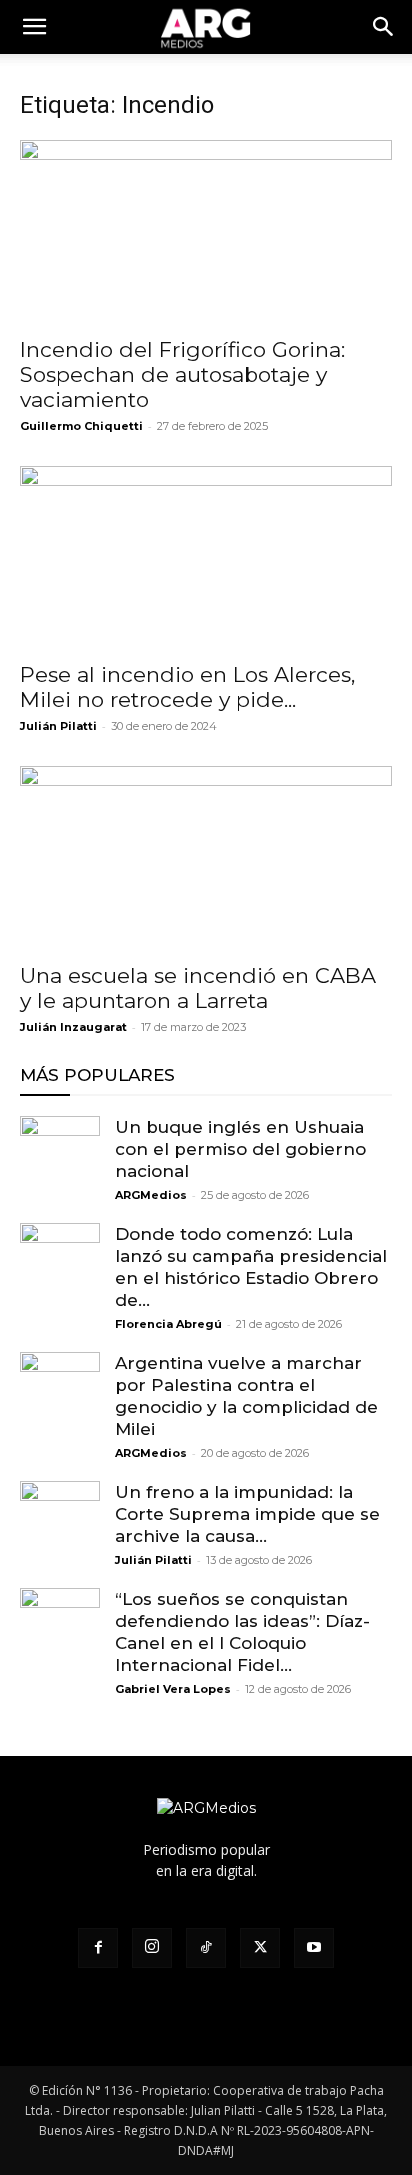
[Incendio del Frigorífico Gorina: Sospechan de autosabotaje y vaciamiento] (206, 232)
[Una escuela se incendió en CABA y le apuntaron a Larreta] (206, 858)
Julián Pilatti (58, 726)
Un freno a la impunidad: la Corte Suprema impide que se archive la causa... (247, 1514)
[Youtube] (314, 1948)
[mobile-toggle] (34, 27)
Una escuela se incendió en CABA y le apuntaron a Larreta (198, 988)
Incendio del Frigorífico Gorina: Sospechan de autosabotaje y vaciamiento (182, 374)
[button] (384, 27)
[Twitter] (260, 1948)
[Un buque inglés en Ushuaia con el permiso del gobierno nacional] (60, 1156)
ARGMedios (151, 1195)
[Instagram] (152, 1948)
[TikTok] (206, 1948)
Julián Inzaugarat (73, 1027)
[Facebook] (98, 1948)
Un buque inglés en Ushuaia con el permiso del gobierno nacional (240, 1149)
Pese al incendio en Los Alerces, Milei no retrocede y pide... (187, 687)
